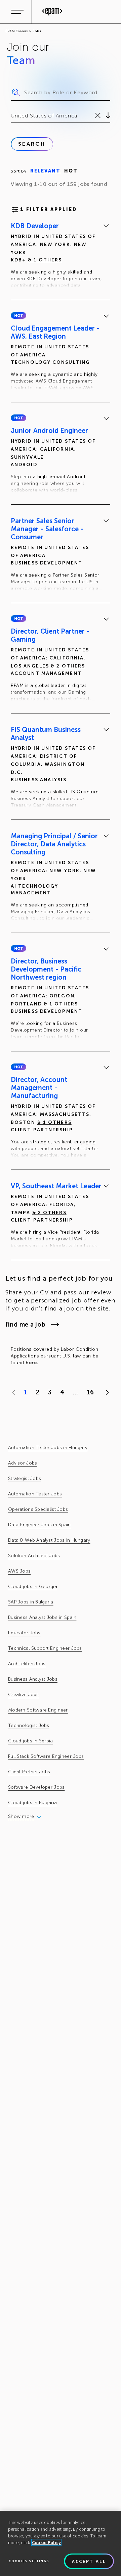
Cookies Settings (29, 2561)
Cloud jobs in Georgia (33, 1587)
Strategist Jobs (25, 1478)
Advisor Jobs (23, 1463)
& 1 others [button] (45, 260)
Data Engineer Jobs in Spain (39, 1525)
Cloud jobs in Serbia (31, 1741)
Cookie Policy (47, 2542)
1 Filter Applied (49, 210)
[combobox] (12, 116)
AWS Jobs (19, 1571)
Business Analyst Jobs (33, 1679)
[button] (18, 315)
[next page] (106, 1392)
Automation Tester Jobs (35, 1494)
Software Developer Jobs (36, 1787)
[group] (61, 257)
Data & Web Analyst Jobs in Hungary (49, 1540)
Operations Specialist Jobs (38, 1509)
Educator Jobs (24, 1633)
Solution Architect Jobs (34, 1556)
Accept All (89, 2561)
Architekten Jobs (27, 1664)
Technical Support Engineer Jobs (45, 1648)
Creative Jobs (24, 1695)
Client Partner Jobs (29, 1772)
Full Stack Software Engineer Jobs (46, 1756)
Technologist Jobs (29, 1725)
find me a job (25, 1325)
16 (90, 1392)
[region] (61, 2543)
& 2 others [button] (68, 666)
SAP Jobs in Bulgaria (31, 1602)
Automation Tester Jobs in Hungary (48, 1448)
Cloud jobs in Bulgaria (32, 1803)
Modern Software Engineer (38, 1710)
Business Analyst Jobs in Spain (42, 1617)
